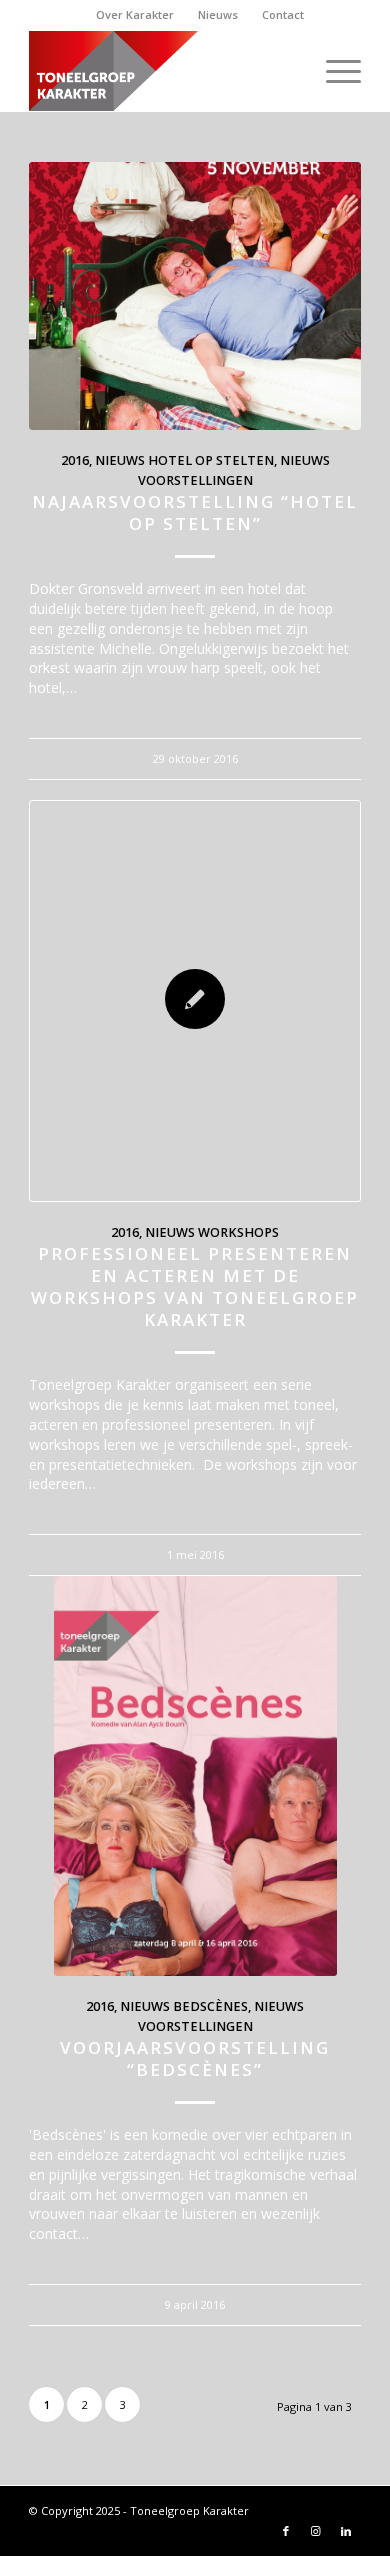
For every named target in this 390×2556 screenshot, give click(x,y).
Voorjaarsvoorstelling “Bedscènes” (195, 2058)
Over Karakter (135, 14)
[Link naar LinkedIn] (346, 2531)
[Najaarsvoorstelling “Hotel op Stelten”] (195, 296)
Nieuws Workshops (212, 1232)
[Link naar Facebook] (286, 2531)
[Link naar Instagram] (316, 2531)
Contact (283, 14)
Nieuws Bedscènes (184, 2006)
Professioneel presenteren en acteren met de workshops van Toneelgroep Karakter (195, 1286)
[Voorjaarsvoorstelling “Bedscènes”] (195, 1776)
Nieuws (218, 14)
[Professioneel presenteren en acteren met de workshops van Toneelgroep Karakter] (195, 1001)
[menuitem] (135, 15)
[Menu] (333, 71)
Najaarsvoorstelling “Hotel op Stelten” (195, 512)
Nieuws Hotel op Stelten (184, 460)
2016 (75, 460)
